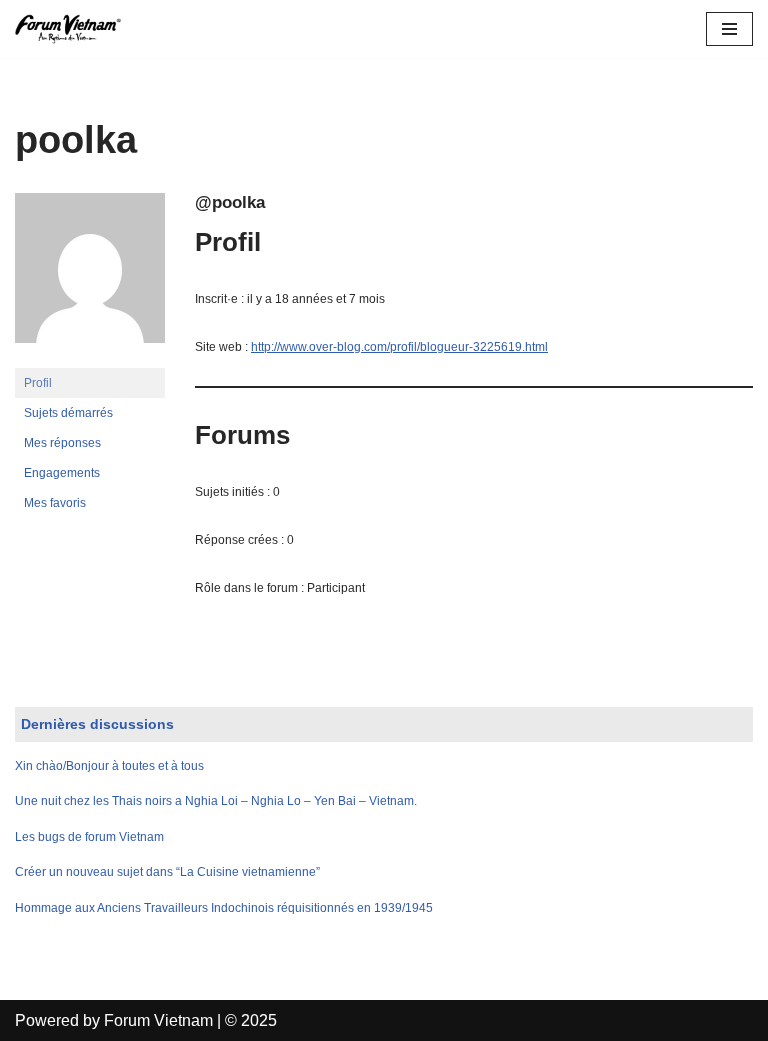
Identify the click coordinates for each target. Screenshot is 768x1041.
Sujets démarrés (68, 413)
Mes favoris (55, 503)
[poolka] (90, 359)
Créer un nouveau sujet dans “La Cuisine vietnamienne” (167, 872)
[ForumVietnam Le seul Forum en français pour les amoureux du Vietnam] (75, 29)
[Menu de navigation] (729, 29)
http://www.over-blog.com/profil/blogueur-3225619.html (399, 347)
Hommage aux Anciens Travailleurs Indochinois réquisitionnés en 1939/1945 (224, 908)
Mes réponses (62, 443)
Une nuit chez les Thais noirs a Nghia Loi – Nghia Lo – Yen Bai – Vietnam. (216, 801)
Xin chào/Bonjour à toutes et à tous (109, 766)
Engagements (62, 473)
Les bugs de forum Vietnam (89, 837)
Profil (38, 383)
